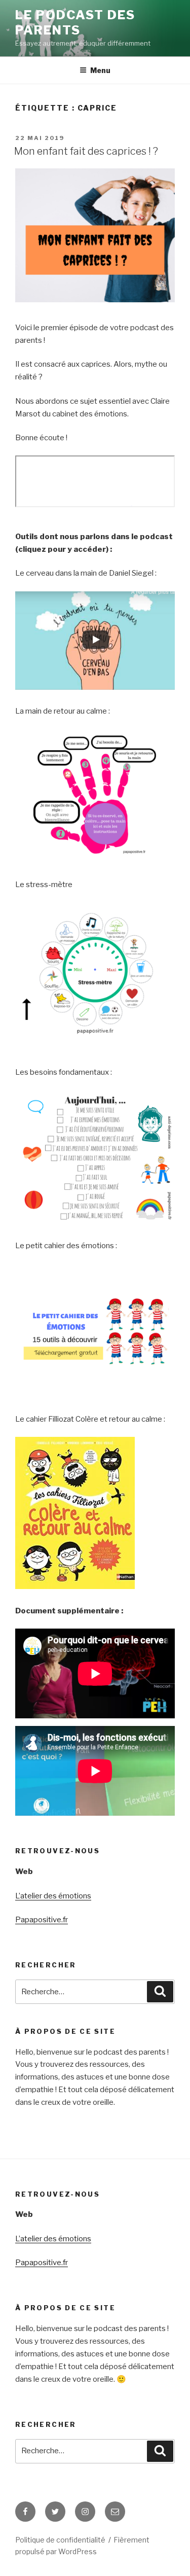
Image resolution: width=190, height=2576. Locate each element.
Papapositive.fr (42, 1920)
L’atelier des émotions (53, 1896)
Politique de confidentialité (60, 2540)
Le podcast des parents (75, 23)
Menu (100, 70)
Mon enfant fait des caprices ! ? (86, 151)
